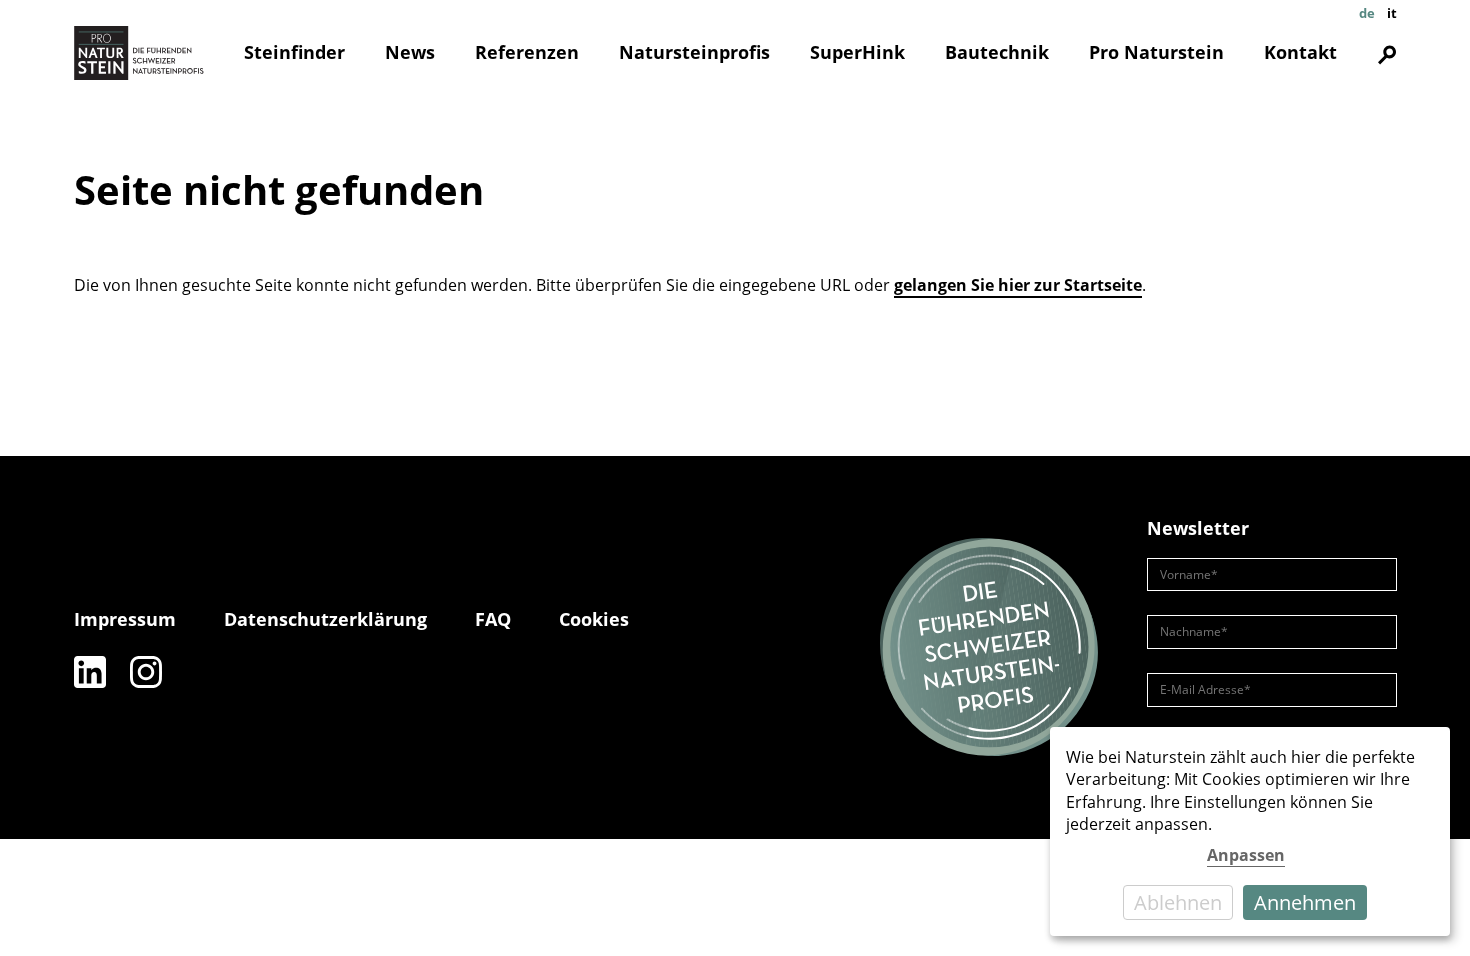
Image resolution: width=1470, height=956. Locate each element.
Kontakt (1300, 52)
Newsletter (1198, 528)
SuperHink (857, 52)
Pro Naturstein (1156, 52)
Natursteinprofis (694, 52)
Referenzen (527, 52)
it (1392, 13)
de (1367, 13)
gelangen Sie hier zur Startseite (1018, 285)
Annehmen (1305, 902)
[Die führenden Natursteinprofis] (989, 648)
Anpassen (1246, 855)
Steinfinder (294, 52)
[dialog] (1250, 831)
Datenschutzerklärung (325, 619)
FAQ (493, 619)
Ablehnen (1178, 902)
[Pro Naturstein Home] (139, 53)
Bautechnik (997, 52)
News (410, 52)
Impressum (125, 619)
